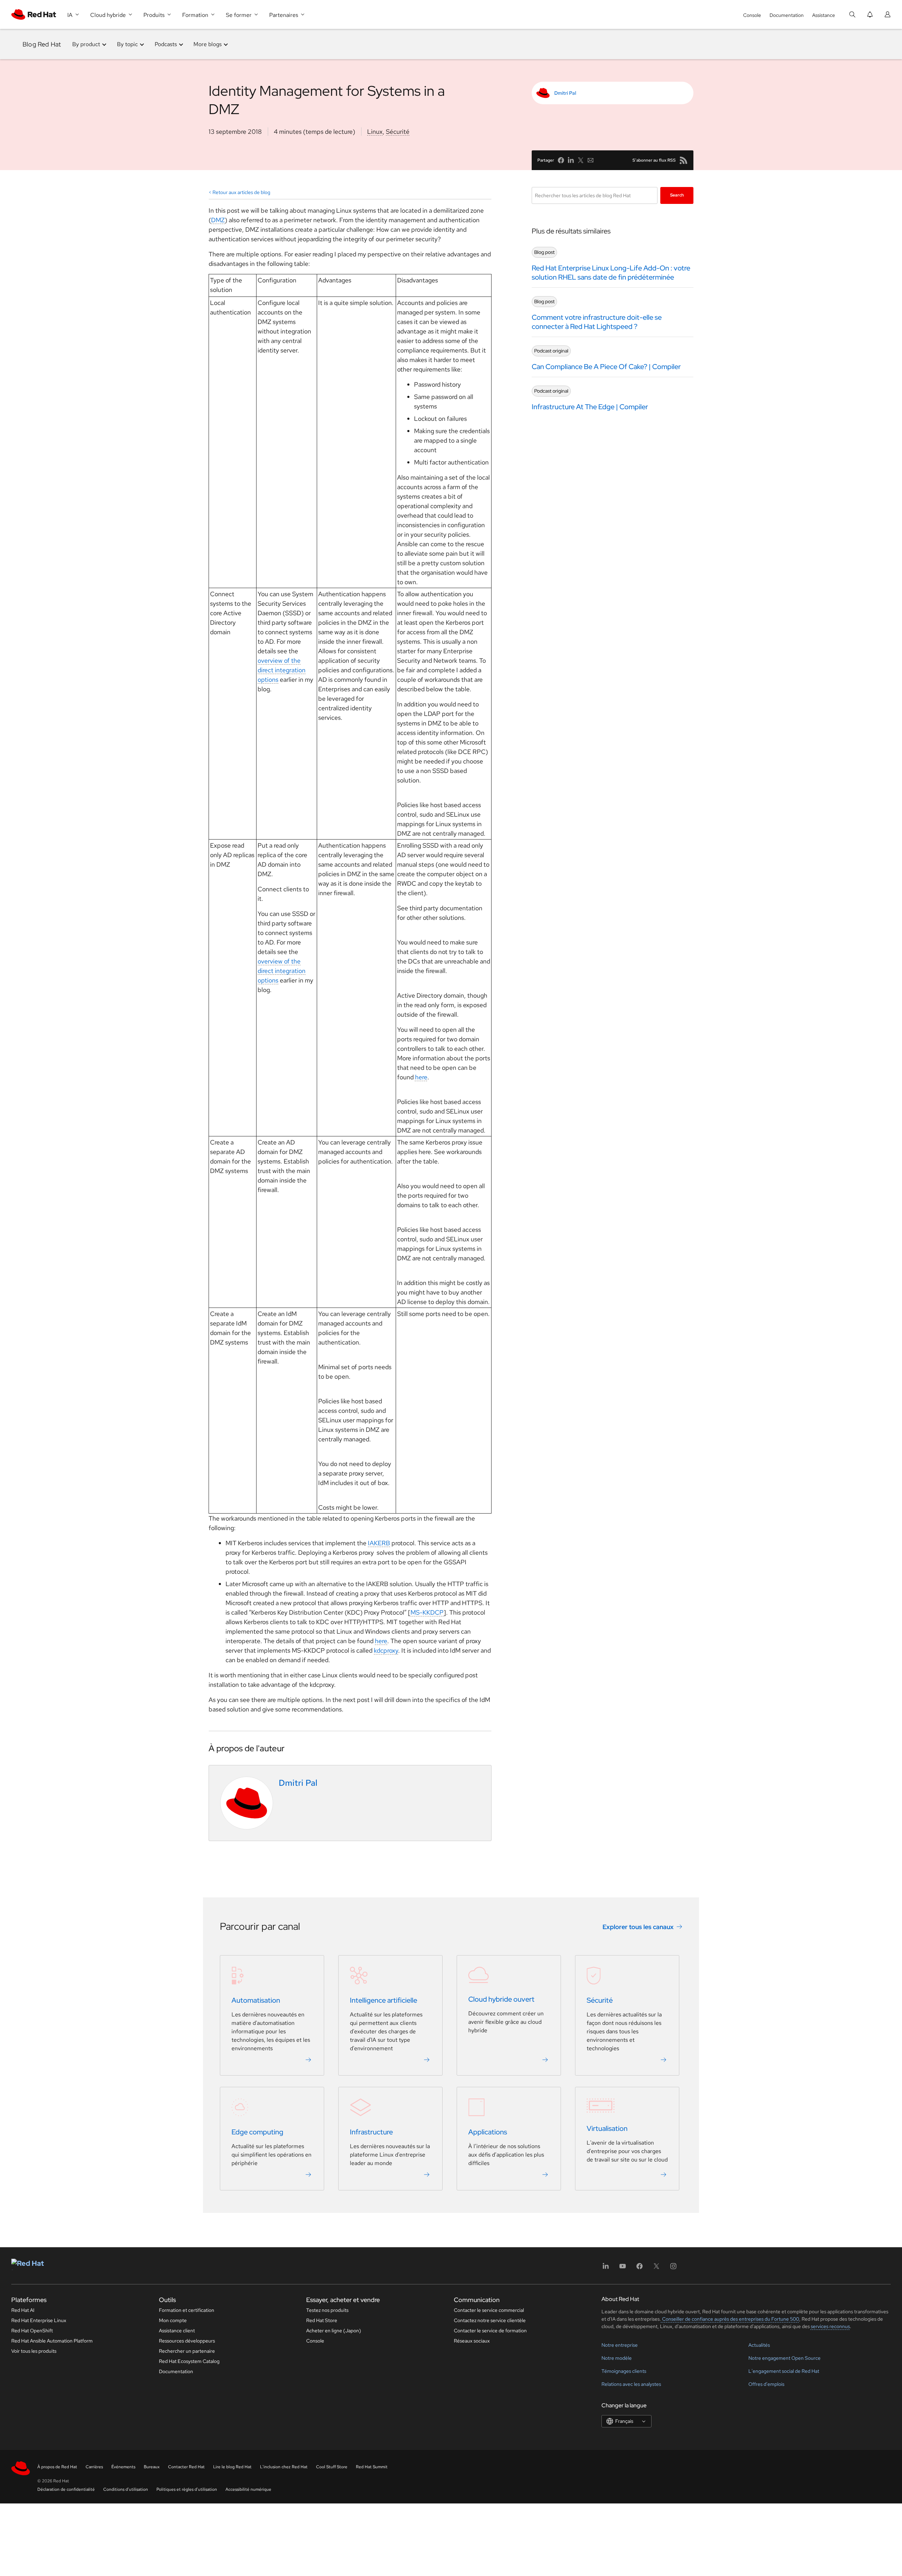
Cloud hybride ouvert (501, 2000)
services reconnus (830, 2326)
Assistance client (177, 2331)
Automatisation (256, 2001)
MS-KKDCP (427, 1612)
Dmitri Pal (565, 93)
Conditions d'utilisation (126, 2489)
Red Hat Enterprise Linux (39, 2320)
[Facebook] (640, 2268)
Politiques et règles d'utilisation (187, 2489)
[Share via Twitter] (581, 160)
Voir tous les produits (34, 2351)
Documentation (787, 15)
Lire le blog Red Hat (232, 2467)
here (421, 1077)
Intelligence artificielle (384, 2001)
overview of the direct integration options (282, 670)
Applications (488, 2132)
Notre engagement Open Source (784, 2358)
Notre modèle (617, 2358)
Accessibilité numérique (248, 2489)
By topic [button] (127, 44)
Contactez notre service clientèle (490, 2320)
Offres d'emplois (766, 2384)
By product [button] (86, 44)
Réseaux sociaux (472, 2341)
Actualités (759, 2345)
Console (752, 15)
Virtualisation (607, 2129)
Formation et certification (187, 2310)
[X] (656, 2268)
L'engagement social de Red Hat (784, 2371)
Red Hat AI (23, 2310)
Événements (123, 2467)
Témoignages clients (624, 2371)
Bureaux (152, 2467)
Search (677, 195)
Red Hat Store (322, 2320)
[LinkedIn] (606, 2268)
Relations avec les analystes (631, 2384)
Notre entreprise (620, 2345)
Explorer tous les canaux (638, 1927)
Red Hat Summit (372, 2467)
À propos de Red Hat (57, 2467)
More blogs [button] (208, 44)
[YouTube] (623, 2268)
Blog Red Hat (42, 44)
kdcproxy (386, 1650)
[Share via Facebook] (561, 160)
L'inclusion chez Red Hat (284, 2467)
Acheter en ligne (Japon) (334, 2331)
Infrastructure (371, 2132)
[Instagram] (673, 2268)
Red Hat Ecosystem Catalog (189, 2361)
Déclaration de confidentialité (66, 2489)
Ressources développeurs (187, 2341)
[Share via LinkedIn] (571, 160)
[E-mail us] (591, 160)
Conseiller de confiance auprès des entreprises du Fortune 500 (730, 2319)
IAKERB (379, 1543)
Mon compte (173, 2320)
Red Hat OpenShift (32, 2331)
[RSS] (684, 160)
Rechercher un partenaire (187, 2351)
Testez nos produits (327, 2310)
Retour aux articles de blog (241, 192)
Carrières (94, 2467)
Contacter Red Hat (186, 2467)
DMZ (218, 220)
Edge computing (257, 2132)
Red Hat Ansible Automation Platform (52, 2341)
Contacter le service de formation (490, 2331)
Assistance (824, 15)
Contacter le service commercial (489, 2310)
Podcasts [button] (166, 44)
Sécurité (398, 132)
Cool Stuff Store (332, 2467)
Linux (375, 132)
